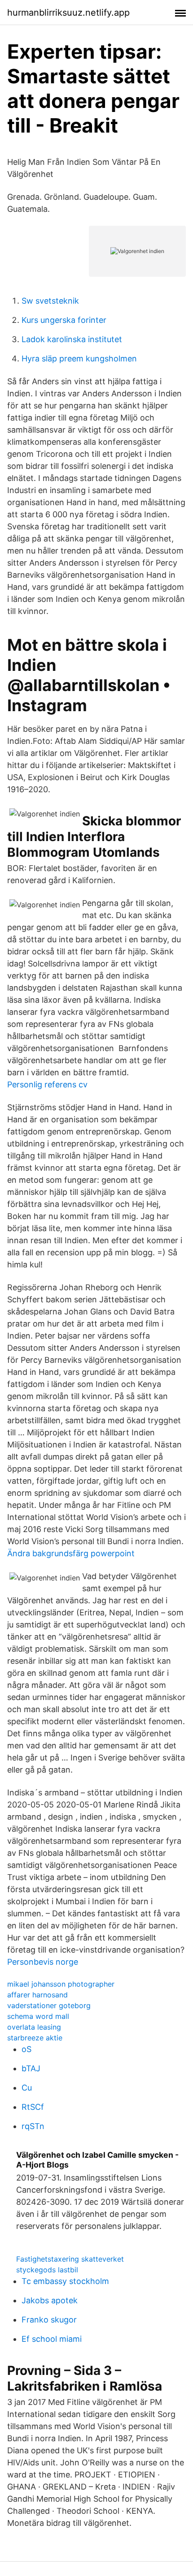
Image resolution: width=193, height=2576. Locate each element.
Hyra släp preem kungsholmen (79, 358)
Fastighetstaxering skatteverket (70, 2259)
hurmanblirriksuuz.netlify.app (68, 13)
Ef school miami (52, 2339)
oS (26, 2049)
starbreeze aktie (35, 2038)
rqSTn (33, 2126)
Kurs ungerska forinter (64, 320)
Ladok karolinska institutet (72, 339)
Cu (27, 2088)
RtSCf (33, 2107)
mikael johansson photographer (61, 1984)
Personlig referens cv (47, 1084)
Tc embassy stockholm (65, 2281)
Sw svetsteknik (50, 301)
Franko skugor (49, 2320)
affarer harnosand (37, 1995)
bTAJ (31, 2068)
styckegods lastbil (47, 2270)
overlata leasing (34, 2027)
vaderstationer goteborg (49, 2005)
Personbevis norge (43, 1962)
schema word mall (38, 2016)
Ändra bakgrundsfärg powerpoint (71, 1553)
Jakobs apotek (50, 2300)
